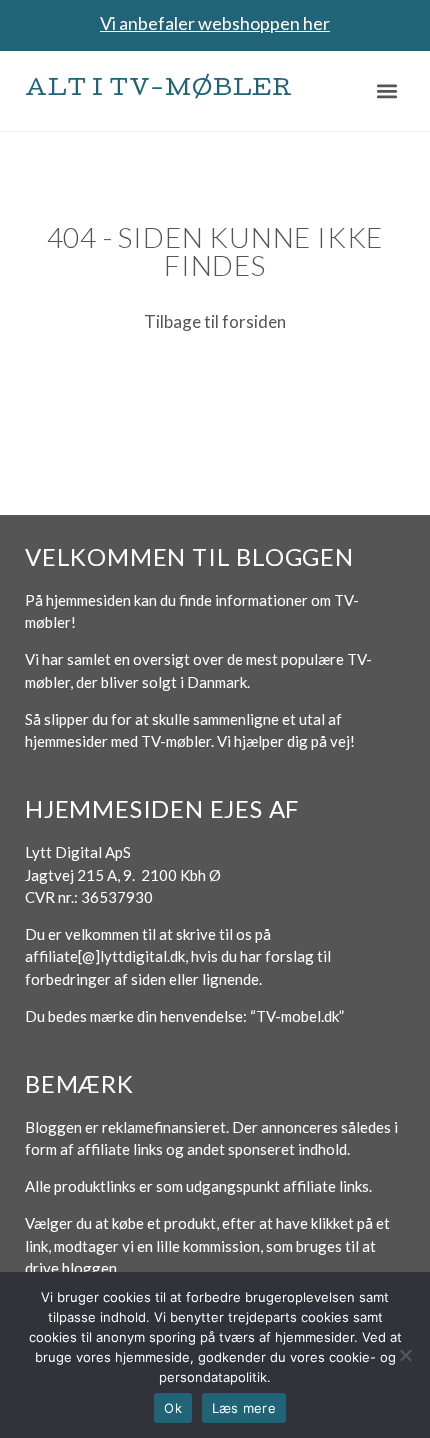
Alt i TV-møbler (159, 90)
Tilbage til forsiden (215, 321)
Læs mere (244, 1408)
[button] (387, 90)
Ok (173, 1408)
